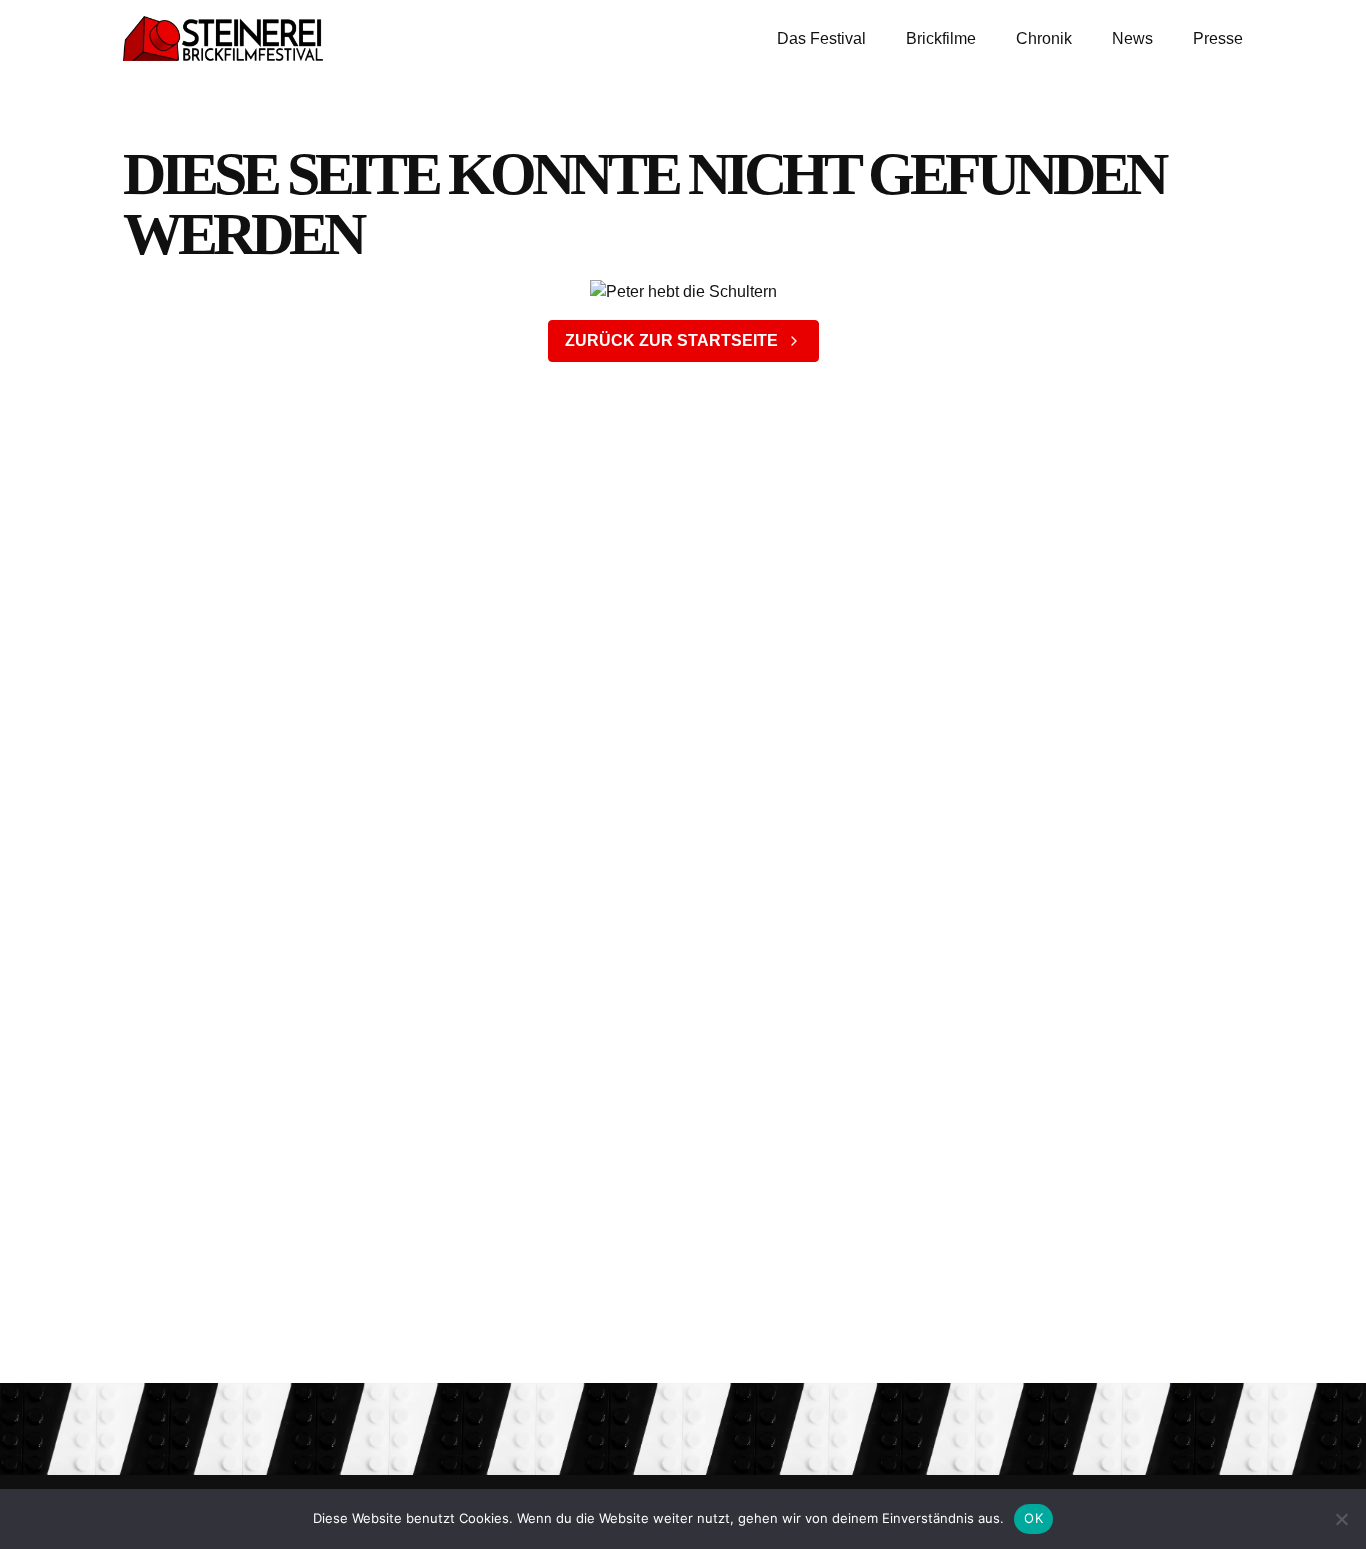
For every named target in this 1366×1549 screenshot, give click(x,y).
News (1132, 38)
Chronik (1044, 38)
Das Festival (821, 38)
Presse (1218, 38)
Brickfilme (941, 38)
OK (1033, 1518)
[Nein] (1341, 1519)
